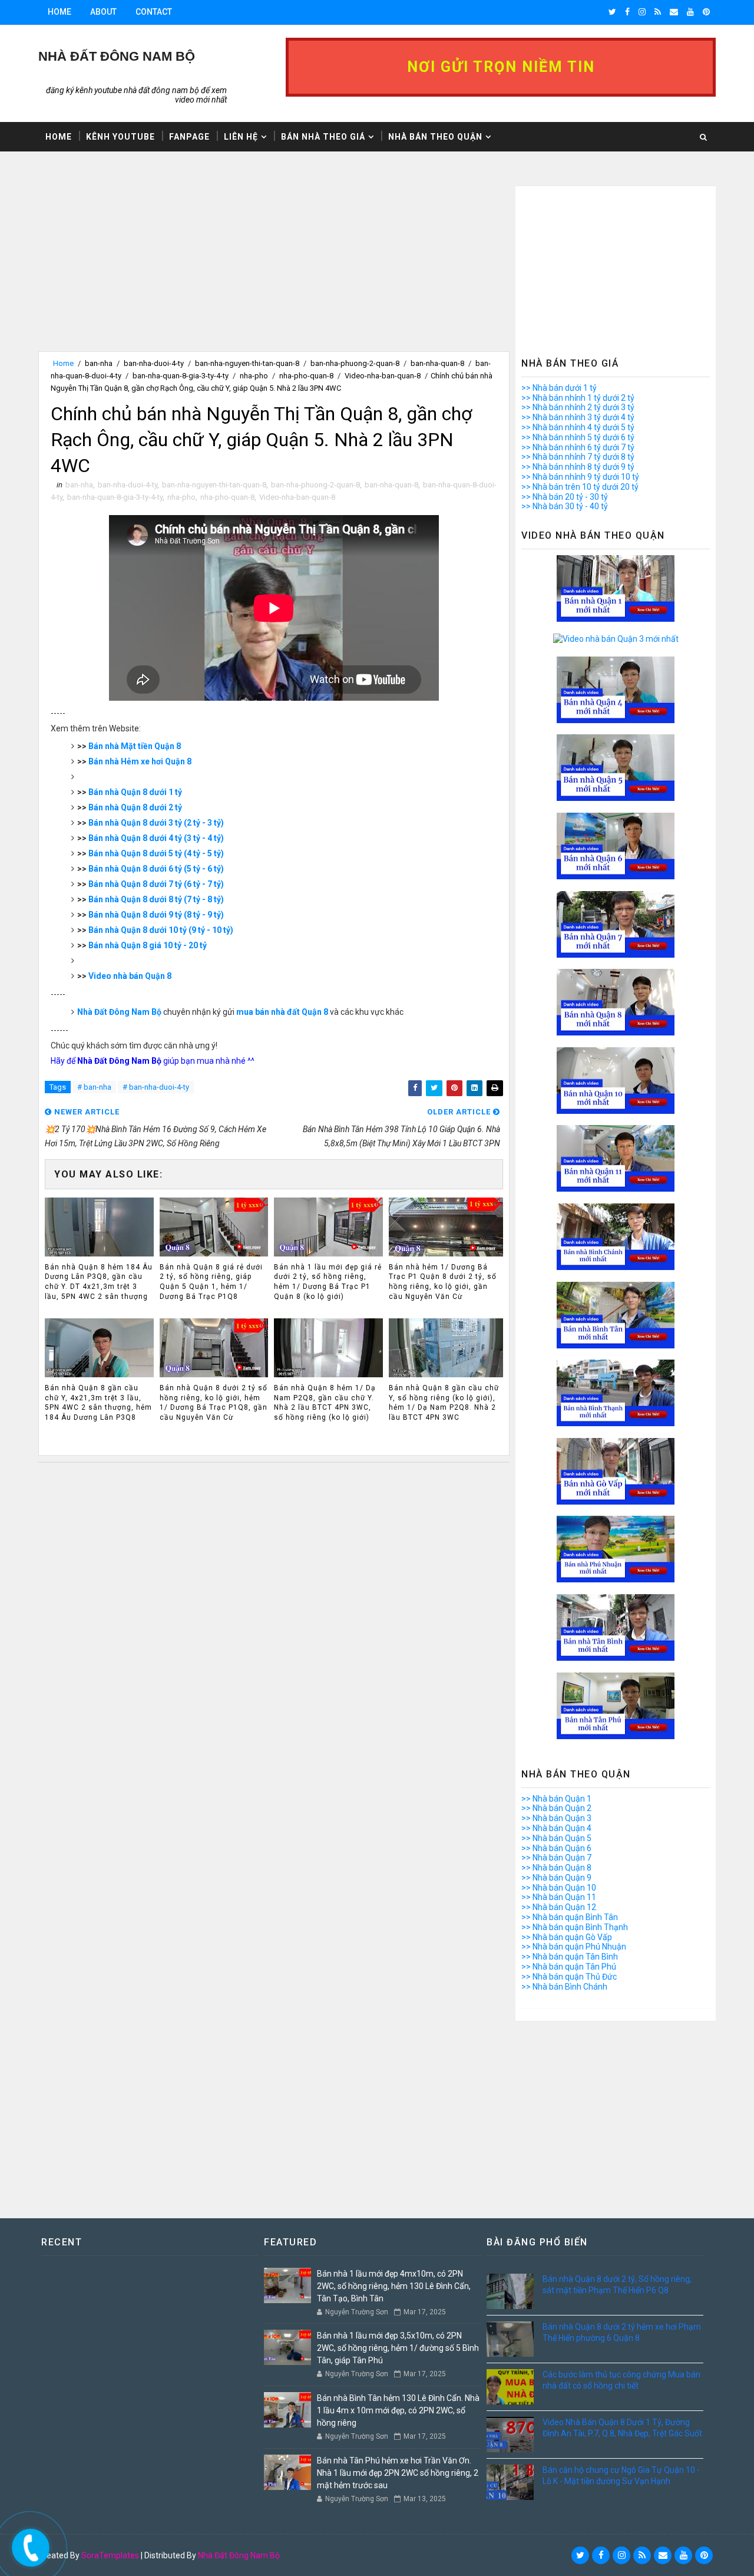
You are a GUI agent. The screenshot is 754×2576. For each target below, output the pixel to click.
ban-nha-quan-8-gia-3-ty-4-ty (181, 376)
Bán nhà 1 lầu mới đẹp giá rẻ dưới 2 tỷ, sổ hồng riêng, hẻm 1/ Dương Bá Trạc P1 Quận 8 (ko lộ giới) (328, 1282)
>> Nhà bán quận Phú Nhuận (574, 1947)
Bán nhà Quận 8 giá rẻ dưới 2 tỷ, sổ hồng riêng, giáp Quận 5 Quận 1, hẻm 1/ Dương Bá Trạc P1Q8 (211, 1282)
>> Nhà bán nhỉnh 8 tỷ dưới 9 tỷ (578, 467)
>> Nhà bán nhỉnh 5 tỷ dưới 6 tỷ (578, 437)
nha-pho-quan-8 (306, 376)
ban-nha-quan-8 (437, 363)
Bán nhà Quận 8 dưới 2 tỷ (135, 807)
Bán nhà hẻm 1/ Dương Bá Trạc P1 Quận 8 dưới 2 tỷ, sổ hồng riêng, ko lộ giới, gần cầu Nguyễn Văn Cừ (443, 1282)
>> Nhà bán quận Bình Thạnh (575, 1927)
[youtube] (690, 12)
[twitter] (612, 12)
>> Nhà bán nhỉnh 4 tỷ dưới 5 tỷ (578, 427)
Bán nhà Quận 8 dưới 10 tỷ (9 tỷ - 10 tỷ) (161, 930)
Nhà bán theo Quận (435, 137)
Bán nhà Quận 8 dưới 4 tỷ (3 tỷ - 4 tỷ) (156, 838)
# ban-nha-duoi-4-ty (156, 1087)
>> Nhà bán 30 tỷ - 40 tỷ (565, 506)
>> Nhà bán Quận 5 (556, 1838)
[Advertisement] (274, 269)
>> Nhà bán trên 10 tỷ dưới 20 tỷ (580, 487)
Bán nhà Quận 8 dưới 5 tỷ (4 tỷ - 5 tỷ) (156, 853)
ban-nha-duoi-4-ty (154, 363)
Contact (154, 12)
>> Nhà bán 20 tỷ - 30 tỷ (565, 497)
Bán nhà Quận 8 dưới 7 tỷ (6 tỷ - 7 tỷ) (156, 884)
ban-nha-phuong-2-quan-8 (355, 363)
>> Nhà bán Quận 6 (556, 1848)
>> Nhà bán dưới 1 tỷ (559, 388)
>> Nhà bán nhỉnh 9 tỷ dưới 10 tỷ (580, 477)
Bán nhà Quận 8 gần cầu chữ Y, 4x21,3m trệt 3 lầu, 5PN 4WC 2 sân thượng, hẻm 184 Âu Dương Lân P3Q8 (98, 1403)
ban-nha (99, 363)
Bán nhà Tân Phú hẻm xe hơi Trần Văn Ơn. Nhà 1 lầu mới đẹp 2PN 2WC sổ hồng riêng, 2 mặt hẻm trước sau (398, 2473)
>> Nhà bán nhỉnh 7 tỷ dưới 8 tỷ (578, 457)
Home (59, 12)
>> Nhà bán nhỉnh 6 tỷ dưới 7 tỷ (578, 447)
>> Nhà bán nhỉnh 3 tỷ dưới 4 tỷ (578, 417)
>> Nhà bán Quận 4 (556, 1828)
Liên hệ (241, 137)
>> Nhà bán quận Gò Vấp (567, 1937)
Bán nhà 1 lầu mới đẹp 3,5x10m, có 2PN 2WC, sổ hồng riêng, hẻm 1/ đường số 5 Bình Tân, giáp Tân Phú (398, 2348)
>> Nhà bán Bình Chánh (564, 1987)
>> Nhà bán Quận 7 (556, 1858)
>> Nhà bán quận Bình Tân (570, 1917)
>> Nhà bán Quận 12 (559, 1907)
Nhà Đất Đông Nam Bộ (119, 1012)
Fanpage (189, 137)
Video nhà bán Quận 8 (130, 976)
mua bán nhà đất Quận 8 (282, 1012)
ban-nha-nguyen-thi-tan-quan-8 (247, 363)
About (103, 12)
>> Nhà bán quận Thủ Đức (569, 1977)
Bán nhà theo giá (323, 137)
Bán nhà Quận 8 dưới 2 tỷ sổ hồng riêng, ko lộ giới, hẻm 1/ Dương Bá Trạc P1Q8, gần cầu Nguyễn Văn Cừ (214, 1403)
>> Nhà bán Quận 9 (556, 1878)
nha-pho (254, 376)
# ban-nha (94, 1087)
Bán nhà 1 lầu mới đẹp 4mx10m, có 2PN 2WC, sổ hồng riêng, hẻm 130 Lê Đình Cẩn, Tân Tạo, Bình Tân (394, 2286)
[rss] (658, 12)
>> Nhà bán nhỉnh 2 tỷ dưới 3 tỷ (578, 407)
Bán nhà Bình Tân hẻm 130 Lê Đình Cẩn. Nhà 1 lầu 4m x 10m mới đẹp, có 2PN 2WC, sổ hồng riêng (398, 2410)
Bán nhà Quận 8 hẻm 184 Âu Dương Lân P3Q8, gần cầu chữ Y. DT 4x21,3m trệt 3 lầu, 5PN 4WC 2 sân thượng (99, 1282)
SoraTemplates (110, 2555)
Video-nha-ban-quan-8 (383, 376)
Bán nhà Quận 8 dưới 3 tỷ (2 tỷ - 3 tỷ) (156, 823)
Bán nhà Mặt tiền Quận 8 (135, 746)
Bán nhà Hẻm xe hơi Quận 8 (140, 761)
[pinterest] (706, 12)
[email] (674, 12)
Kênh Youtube (120, 137)
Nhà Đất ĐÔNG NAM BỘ (117, 56)
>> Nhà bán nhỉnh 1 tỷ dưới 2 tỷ (578, 398)
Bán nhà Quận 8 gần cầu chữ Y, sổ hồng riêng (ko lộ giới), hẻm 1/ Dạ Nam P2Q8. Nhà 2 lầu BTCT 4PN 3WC (444, 1403)
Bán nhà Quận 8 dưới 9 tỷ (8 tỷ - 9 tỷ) (156, 915)
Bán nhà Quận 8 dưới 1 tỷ (135, 792)
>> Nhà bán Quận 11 (559, 1897)
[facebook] (627, 12)
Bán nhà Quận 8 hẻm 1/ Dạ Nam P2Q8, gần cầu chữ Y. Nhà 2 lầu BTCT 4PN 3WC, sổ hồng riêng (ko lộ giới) (325, 1403)
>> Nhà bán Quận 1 (556, 1799)
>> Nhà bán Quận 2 (556, 1808)
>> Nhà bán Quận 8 (556, 1868)
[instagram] (642, 12)
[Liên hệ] (28, 2544)
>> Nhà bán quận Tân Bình (570, 1957)
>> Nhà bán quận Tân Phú (569, 1967)
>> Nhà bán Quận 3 (556, 1818)
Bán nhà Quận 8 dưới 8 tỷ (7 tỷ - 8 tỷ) (156, 899)
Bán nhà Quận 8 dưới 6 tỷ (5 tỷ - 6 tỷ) (156, 869)
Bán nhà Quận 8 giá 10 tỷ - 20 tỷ (148, 945)
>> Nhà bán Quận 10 (559, 1888)
